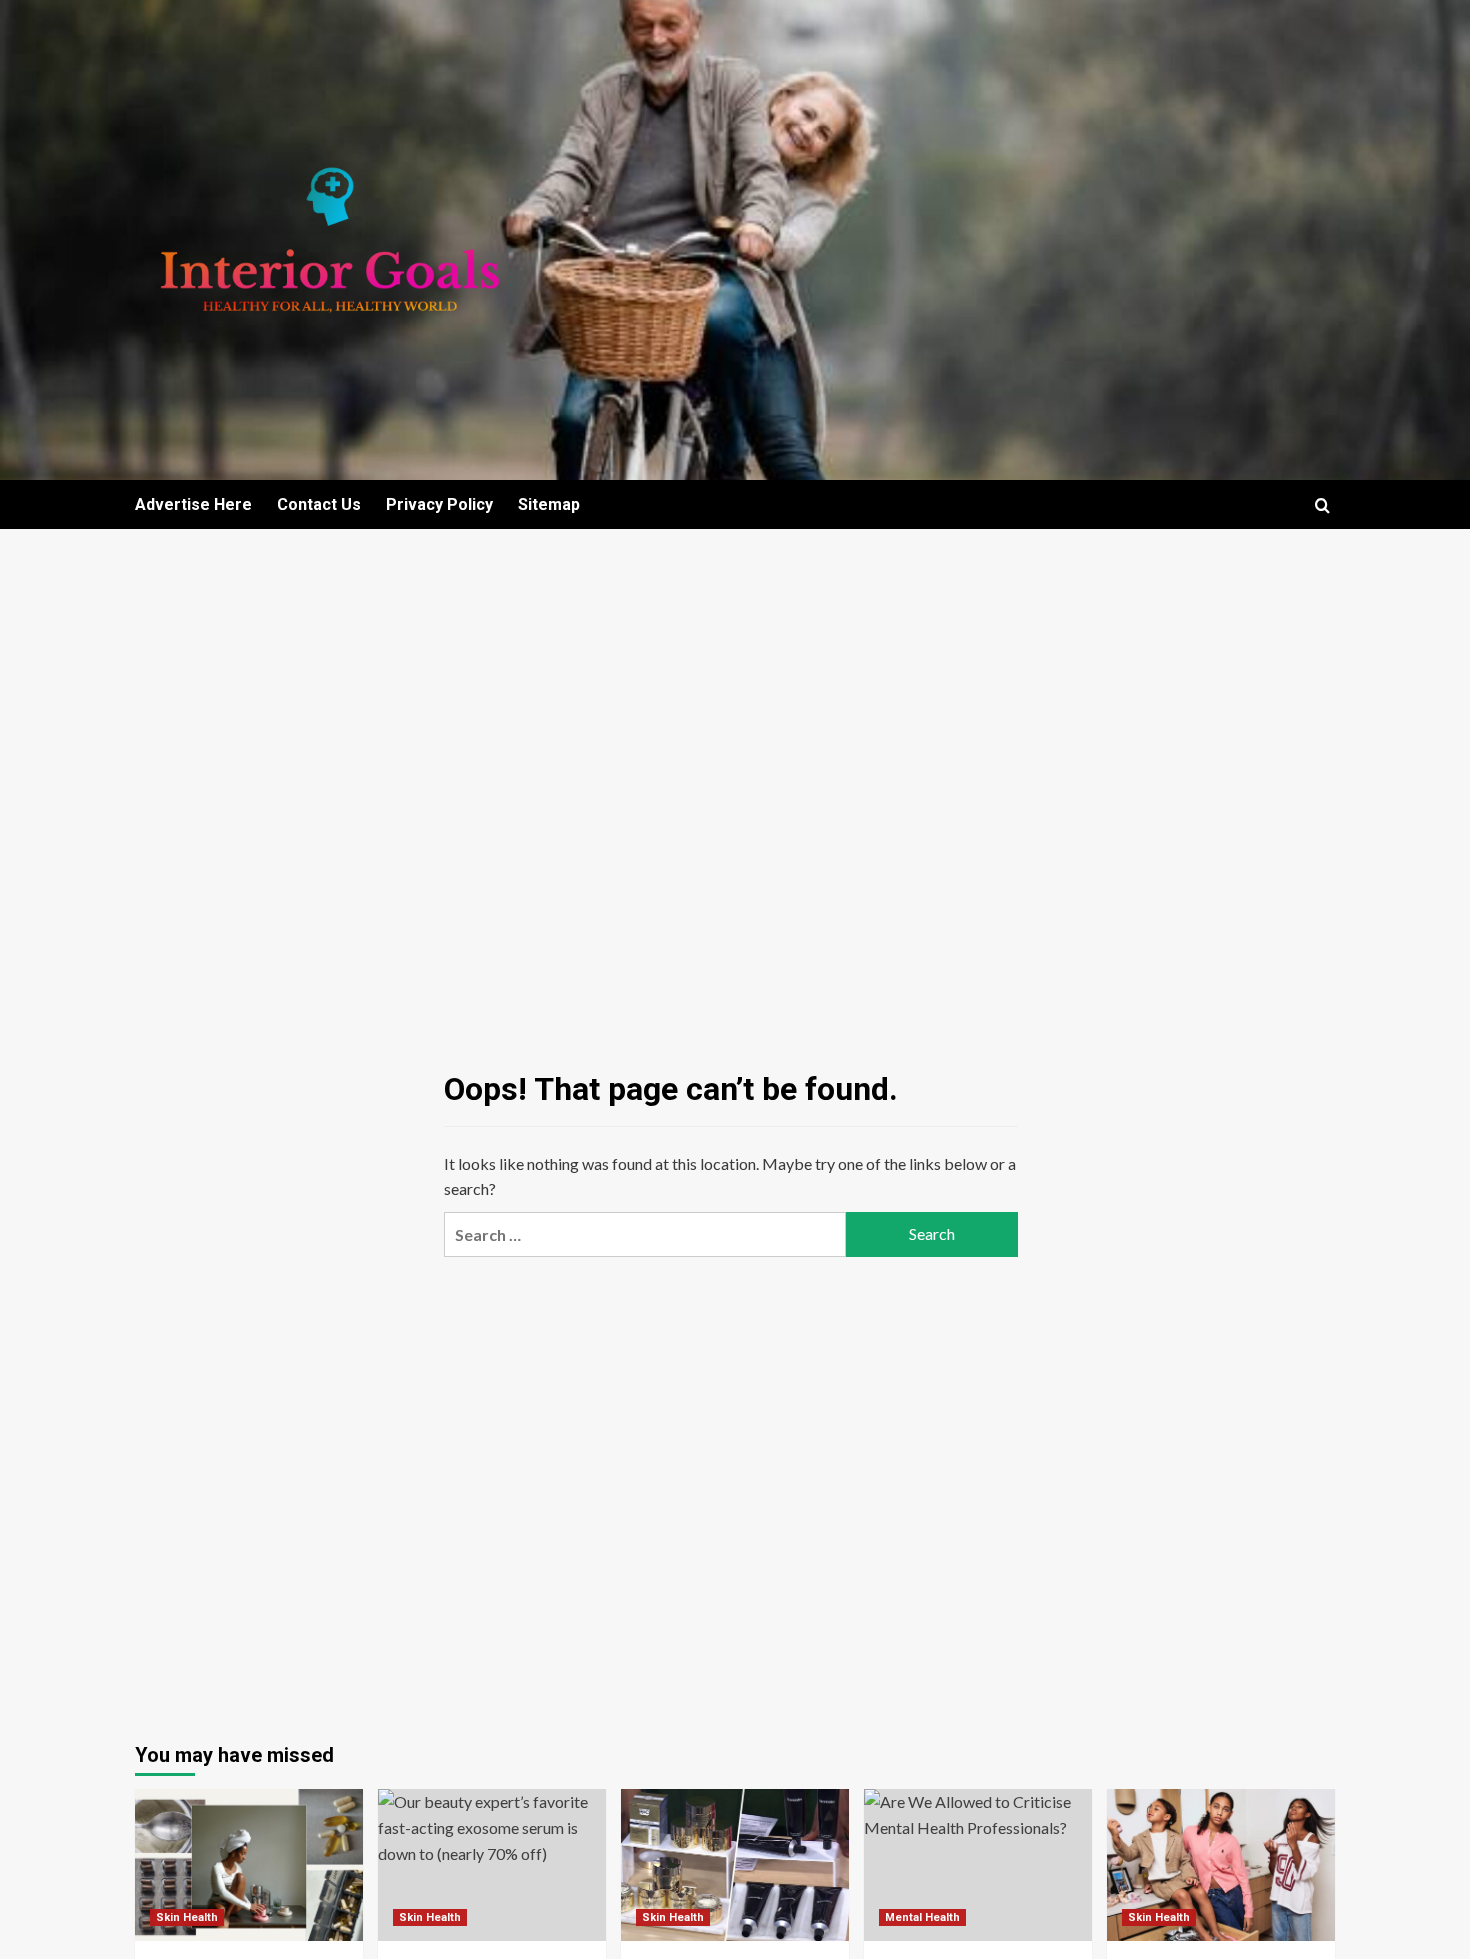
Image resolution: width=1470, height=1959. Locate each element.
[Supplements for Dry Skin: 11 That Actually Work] (249, 1865)
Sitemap (549, 504)
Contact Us (319, 504)
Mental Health (922, 1917)
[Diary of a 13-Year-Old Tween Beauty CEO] (1221, 1865)
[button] (1322, 505)
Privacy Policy (439, 504)
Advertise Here (193, 504)
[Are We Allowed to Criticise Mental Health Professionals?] (978, 1865)
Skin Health (187, 1917)
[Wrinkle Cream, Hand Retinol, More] (735, 1865)
